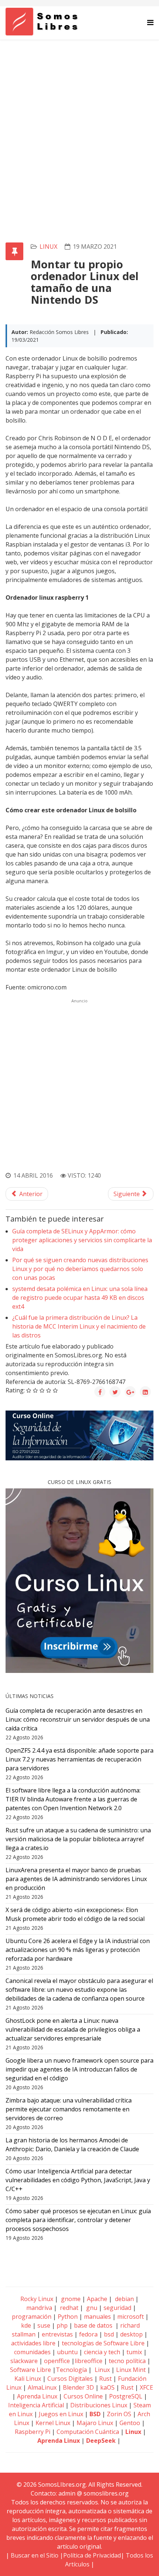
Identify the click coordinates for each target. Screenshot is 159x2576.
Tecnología (71, 2370)
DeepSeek (101, 2441)
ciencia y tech (102, 2352)
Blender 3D (78, 2387)
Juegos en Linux (61, 2414)
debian (124, 2299)
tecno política (127, 2361)
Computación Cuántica (88, 2432)
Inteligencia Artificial (36, 2405)
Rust (105, 2379)
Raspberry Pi (33, 2432)
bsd (109, 2334)
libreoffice (89, 2361)
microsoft (131, 2317)
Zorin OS (119, 2414)
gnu (91, 2308)
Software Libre (31, 2370)
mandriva (38, 2308)
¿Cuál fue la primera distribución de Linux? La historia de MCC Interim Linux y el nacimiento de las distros (79, 1326)
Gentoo (130, 2423)
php (62, 2325)
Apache (96, 2299)
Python (68, 2317)
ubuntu (67, 2352)
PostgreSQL (126, 2396)
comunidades (32, 2352)
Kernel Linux (53, 2423)
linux (48, 247)
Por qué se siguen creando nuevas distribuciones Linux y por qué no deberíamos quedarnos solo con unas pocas (80, 1269)
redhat (68, 2308)
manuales (97, 2317)
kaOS (107, 2387)
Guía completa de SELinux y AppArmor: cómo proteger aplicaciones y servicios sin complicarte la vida (82, 1240)
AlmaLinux (42, 2387)
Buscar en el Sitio (35, 2555)
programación (32, 2317)
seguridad (117, 2308)
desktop (131, 2334)
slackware (24, 2361)
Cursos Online (83, 2396)
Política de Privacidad (92, 2555)
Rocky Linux (37, 2299)
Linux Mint (131, 2370)
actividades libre (33, 2343)
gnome (70, 2299)
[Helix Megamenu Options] (150, 22)
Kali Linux (28, 2379)
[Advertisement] (79, 123)
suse (44, 2325)
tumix (134, 2352)
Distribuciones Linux (99, 2405)
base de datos (93, 2325)
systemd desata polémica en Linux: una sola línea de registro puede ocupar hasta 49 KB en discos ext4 (80, 1298)
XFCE (146, 2387)
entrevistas (57, 2334)
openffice (57, 2361)
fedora (88, 2334)
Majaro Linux (95, 2423)
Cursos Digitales (70, 2379)
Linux (102, 2370)
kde (26, 2325)
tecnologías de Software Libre (103, 2343)
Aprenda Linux (37, 2396)
